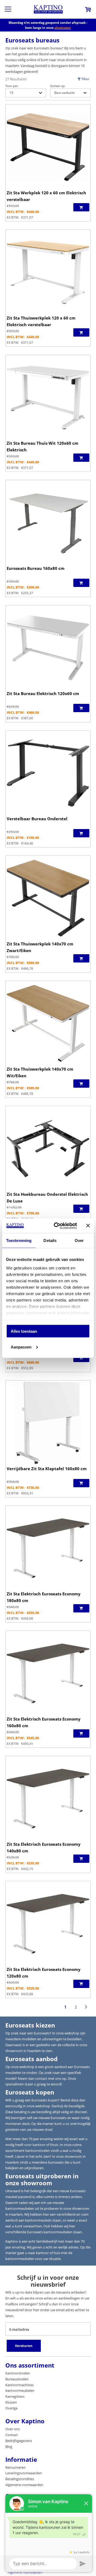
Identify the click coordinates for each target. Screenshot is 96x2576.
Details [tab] (50, 1240)
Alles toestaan (24, 1331)
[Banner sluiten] (88, 1226)
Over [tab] (79, 1240)
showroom (63, 28)
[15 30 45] (26, 93)
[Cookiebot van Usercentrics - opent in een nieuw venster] (57, 1226)
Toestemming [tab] (19, 1240)
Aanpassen (21, 1347)
